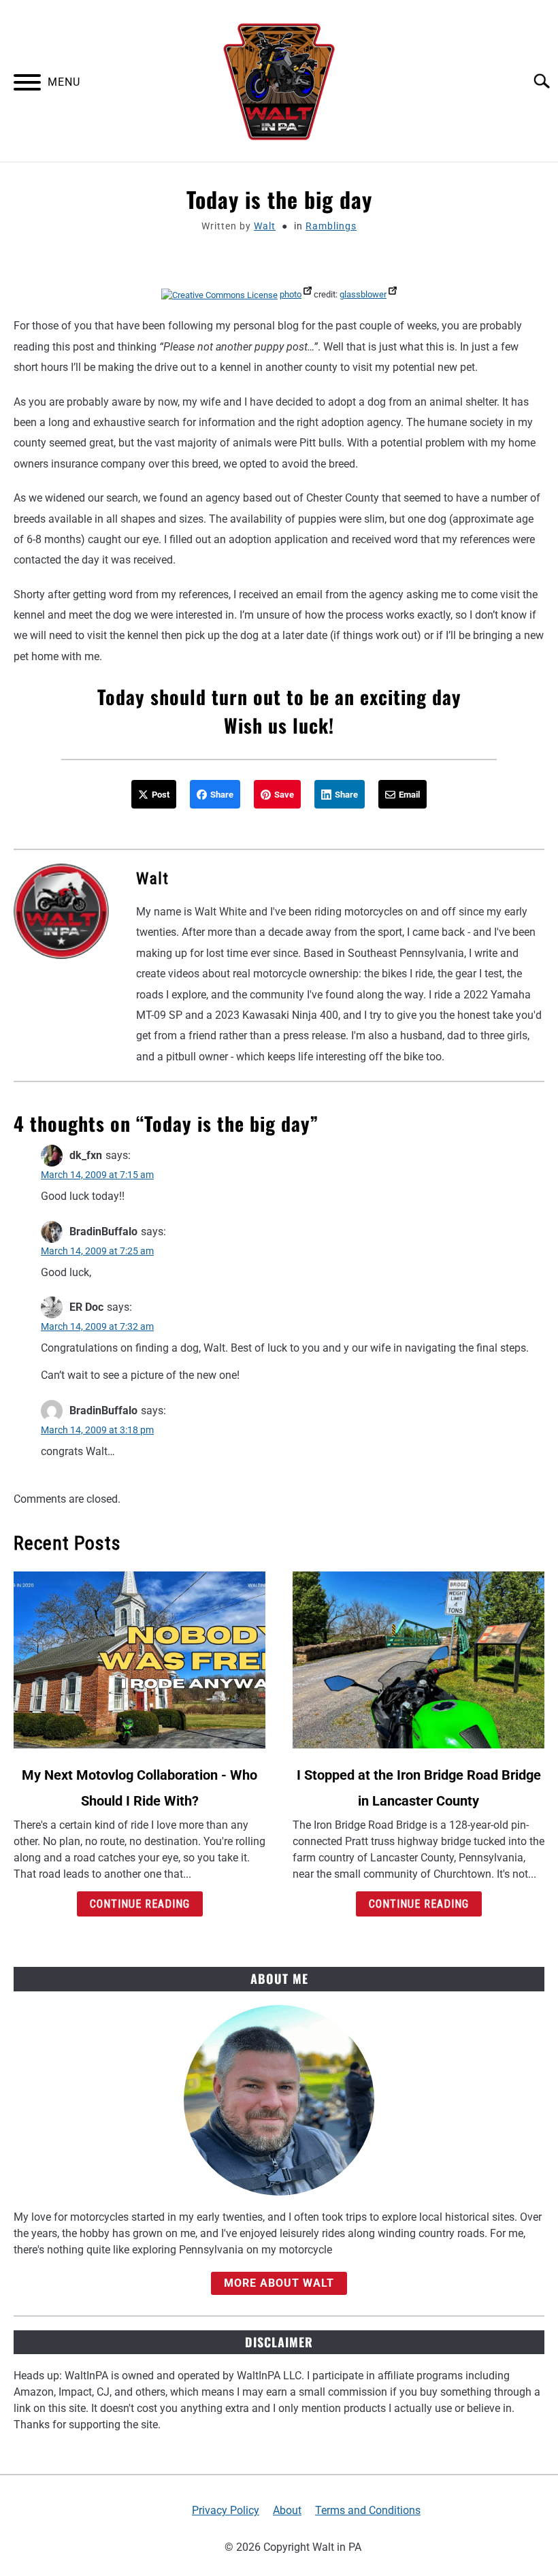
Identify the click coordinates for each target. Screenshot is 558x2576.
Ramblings (331, 226)
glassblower (363, 294)
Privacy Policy (226, 2510)
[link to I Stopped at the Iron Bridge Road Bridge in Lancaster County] (419, 1660)
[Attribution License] (219, 294)
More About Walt (279, 2283)
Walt (265, 226)
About (287, 2510)
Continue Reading (140, 1904)
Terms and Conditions (368, 2510)
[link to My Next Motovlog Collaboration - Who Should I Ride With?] (139, 1660)
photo (291, 294)
